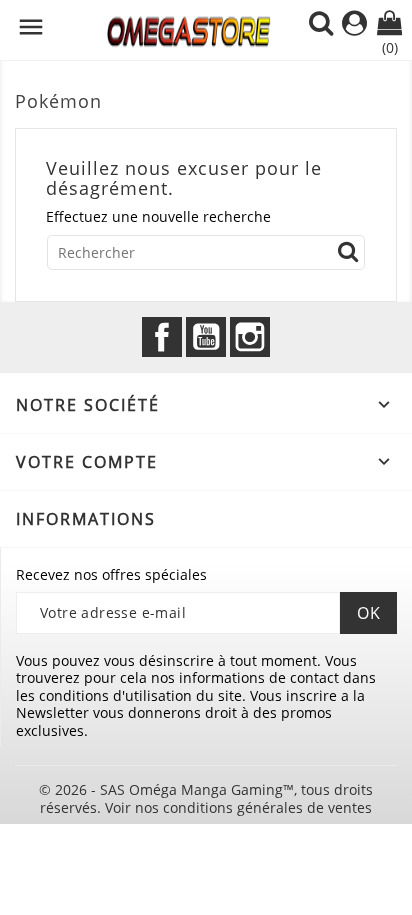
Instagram (250, 337)
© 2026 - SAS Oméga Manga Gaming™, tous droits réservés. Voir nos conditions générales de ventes (206, 798)
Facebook (162, 337)
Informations (86, 519)
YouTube (206, 337)
